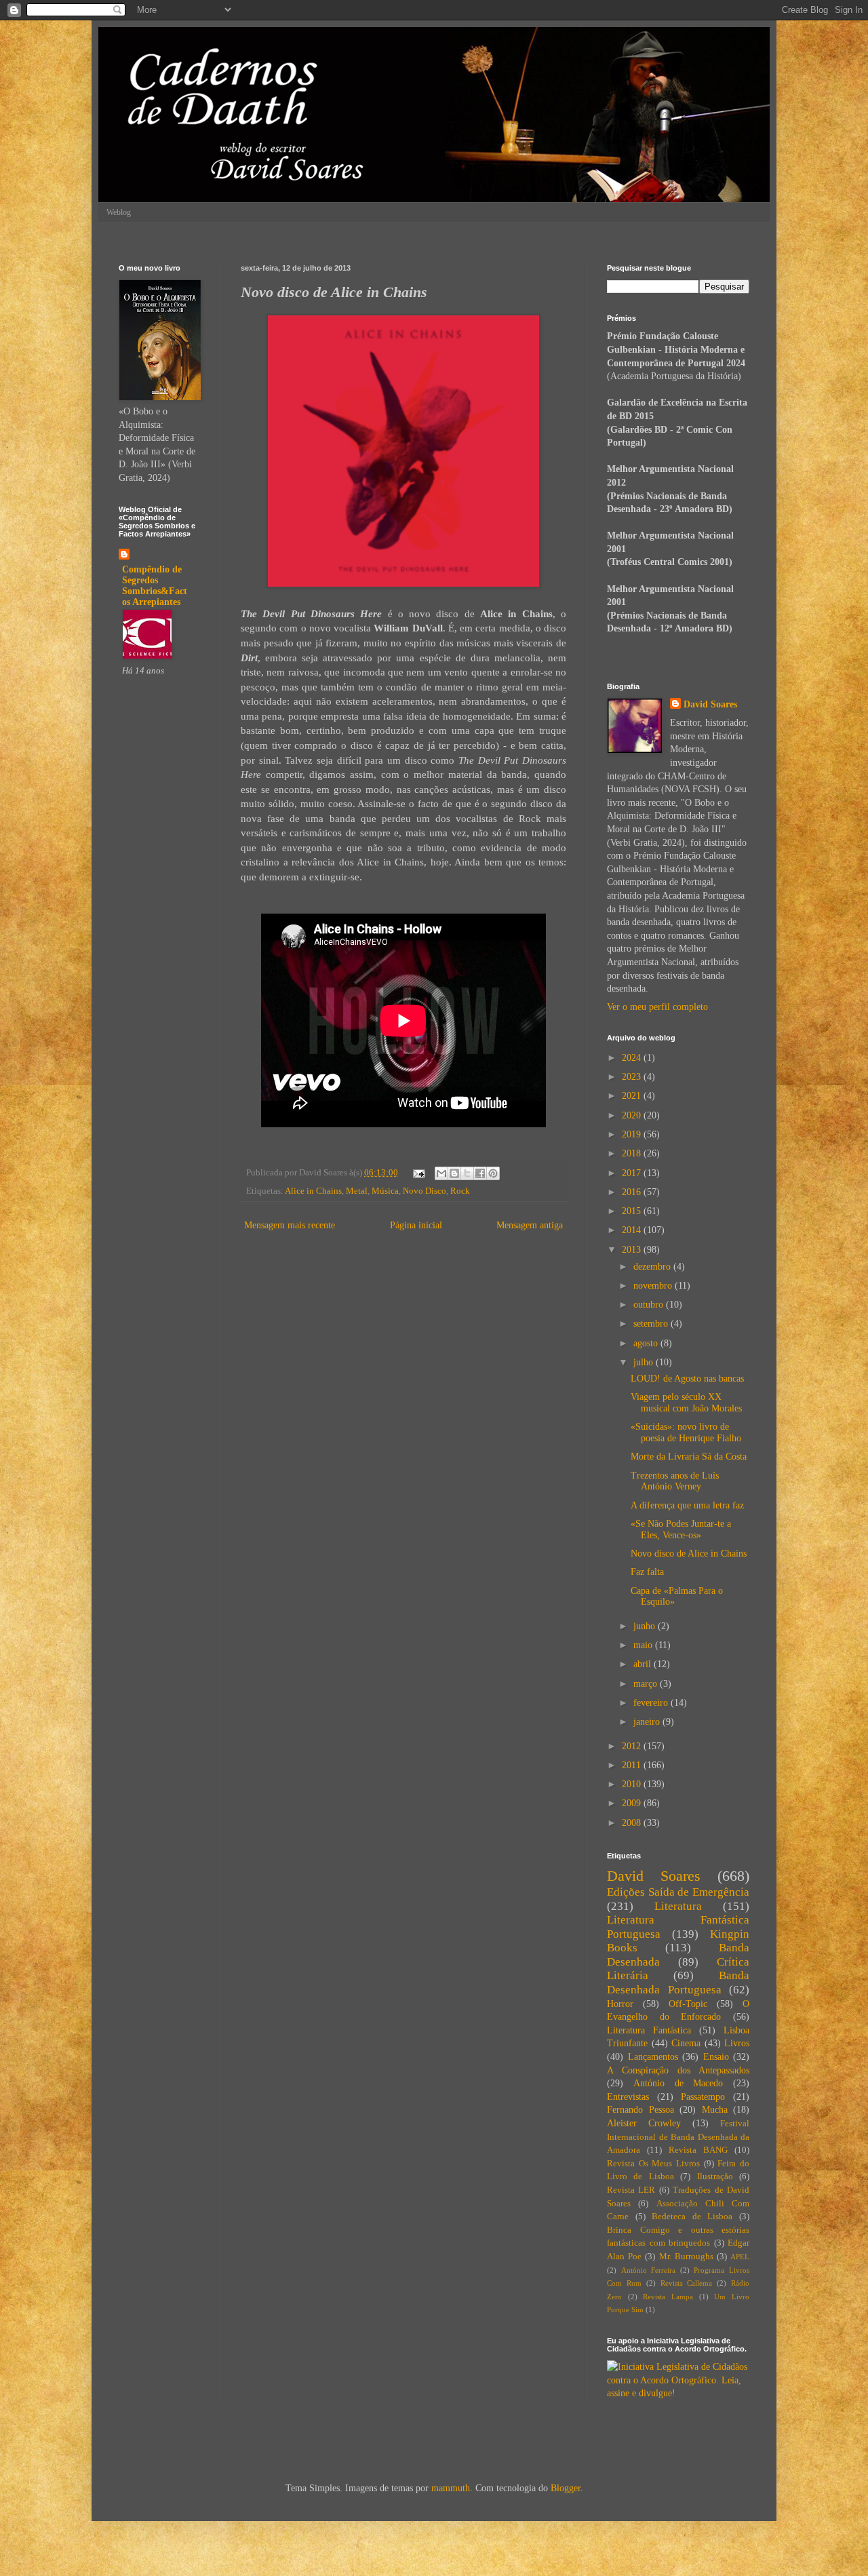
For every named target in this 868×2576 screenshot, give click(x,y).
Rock (460, 1191)
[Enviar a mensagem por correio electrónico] (418, 1173)
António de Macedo (678, 2083)
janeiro (648, 1722)
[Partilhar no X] (467, 1173)
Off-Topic (688, 2004)
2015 (633, 1211)
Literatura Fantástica (649, 2030)
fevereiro (652, 1703)
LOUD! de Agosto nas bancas (687, 1379)
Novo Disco (425, 1191)
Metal (357, 1191)
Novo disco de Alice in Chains (689, 1554)
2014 (633, 1230)
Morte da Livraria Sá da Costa (689, 1457)
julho (645, 1362)
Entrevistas (628, 2097)
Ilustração (715, 2177)
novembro (654, 1286)
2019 (633, 1134)
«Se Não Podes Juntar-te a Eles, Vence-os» (681, 1529)
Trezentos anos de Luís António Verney (675, 1481)
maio (644, 1645)
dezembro (653, 1267)
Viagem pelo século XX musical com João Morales (686, 1403)
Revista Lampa (668, 2297)
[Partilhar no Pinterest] (493, 1173)
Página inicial (416, 1225)
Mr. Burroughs (686, 2257)
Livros (737, 2043)
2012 (633, 1746)
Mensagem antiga (530, 1225)
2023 (633, 1077)
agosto (647, 1343)
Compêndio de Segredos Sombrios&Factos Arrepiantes (155, 586)
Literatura (678, 1906)
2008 (633, 1823)
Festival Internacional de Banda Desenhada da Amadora (678, 2137)
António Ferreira (649, 2270)
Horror (620, 2004)
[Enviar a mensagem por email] (441, 1173)
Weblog (119, 212)
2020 (633, 1115)
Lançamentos (653, 2057)
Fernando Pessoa (640, 2110)
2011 (633, 1765)
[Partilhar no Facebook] (480, 1173)
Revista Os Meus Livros (653, 2164)
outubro (650, 1305)
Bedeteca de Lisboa (692, 2217)
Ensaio (716, 2057)
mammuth (451, 2488)
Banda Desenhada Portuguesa (678, 1983)
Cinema (686, 2043)
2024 (633, 1058)
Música (385, 1191)
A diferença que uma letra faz (687, 1505)
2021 (633, 1096)
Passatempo (703, 2097)
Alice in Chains (313, 1191)
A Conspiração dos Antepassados (678, 2070)
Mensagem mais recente (290, 1225)
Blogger (566, 2488)
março (647, 1684)
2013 (633, 1250)
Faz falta (647, 1572)
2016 (633, 1192)
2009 (633, 1803)
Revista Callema (687, 2283)
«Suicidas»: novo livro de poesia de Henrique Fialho (686, 1432)
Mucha (715, 2110)
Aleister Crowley (644, 2123)
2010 (633, 1784)
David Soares (710, 704)
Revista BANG (698, 2150)
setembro (652, 1324)
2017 (633, 1173)
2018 (633, 1153)
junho (646, 1626)
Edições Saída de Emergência (678, 1892)
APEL (740, 2257)
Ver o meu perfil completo (657, 1007)
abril (644, 1664)
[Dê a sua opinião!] (454, 1173)
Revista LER (631, 2190)
